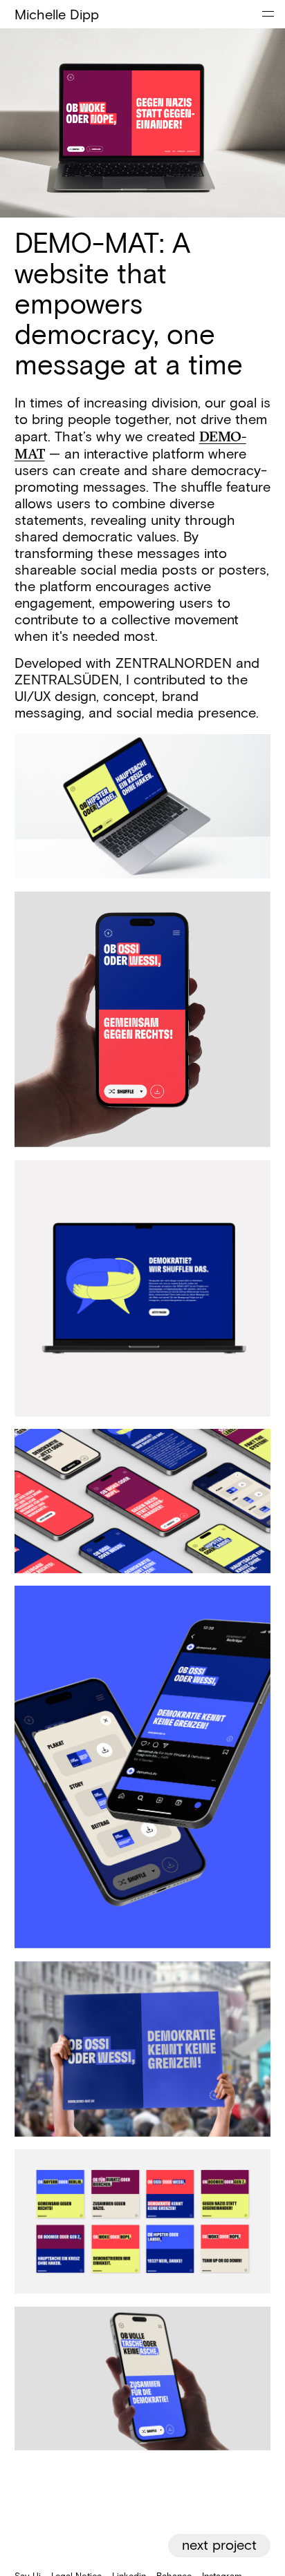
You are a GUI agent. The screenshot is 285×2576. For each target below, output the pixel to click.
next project (219, 2546)
